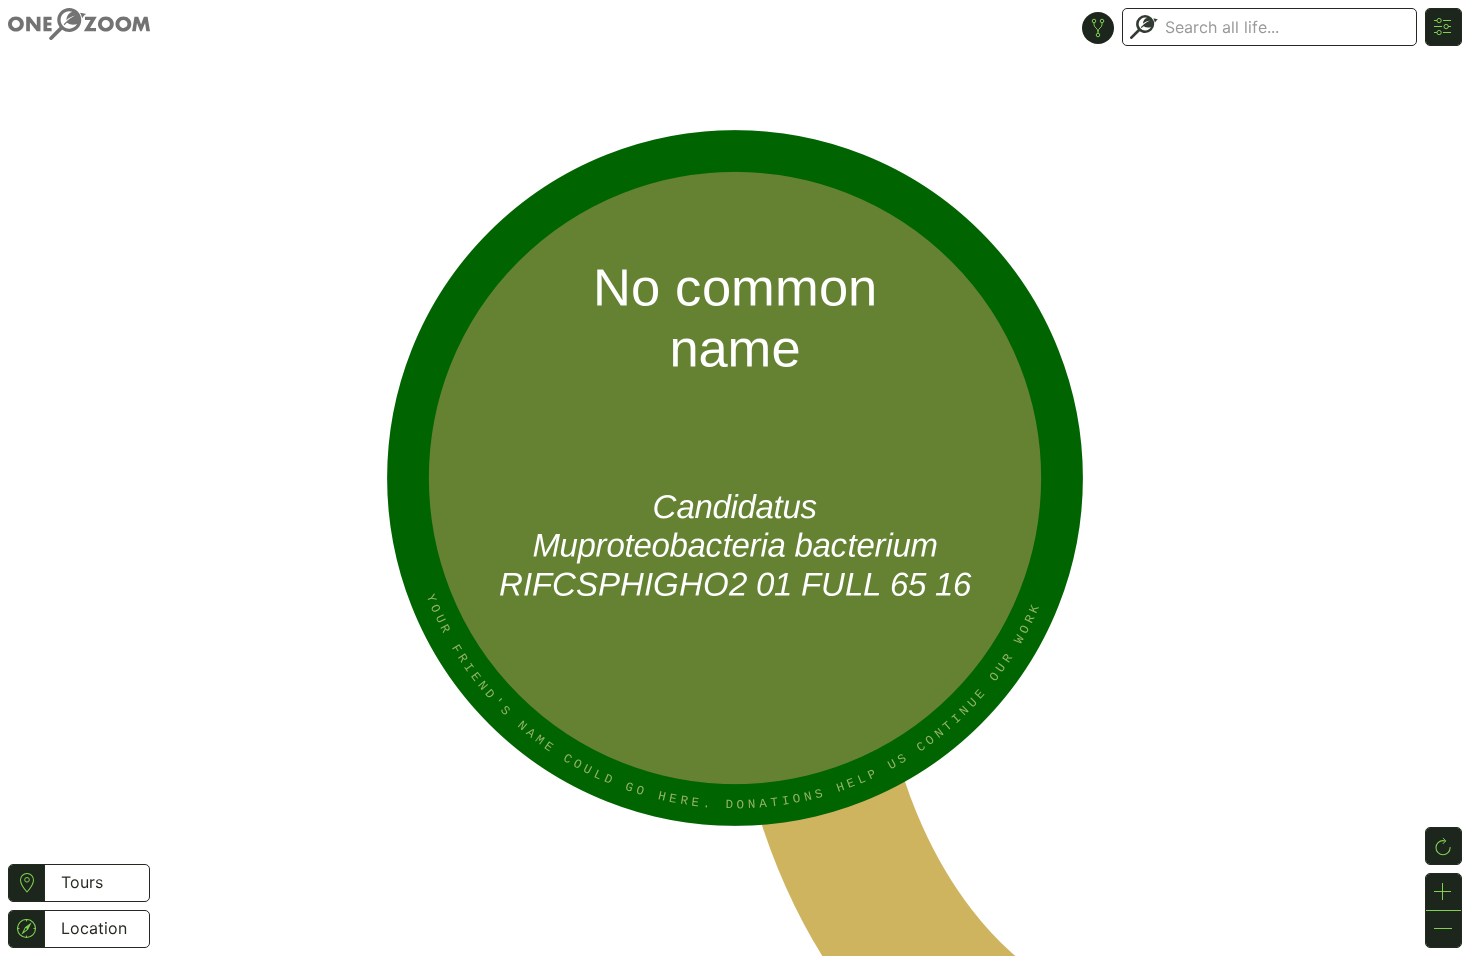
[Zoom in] (1443, 892)
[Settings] (1443, 27)
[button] (26, 883)
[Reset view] (1443, 846)
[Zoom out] (1443, 929)
